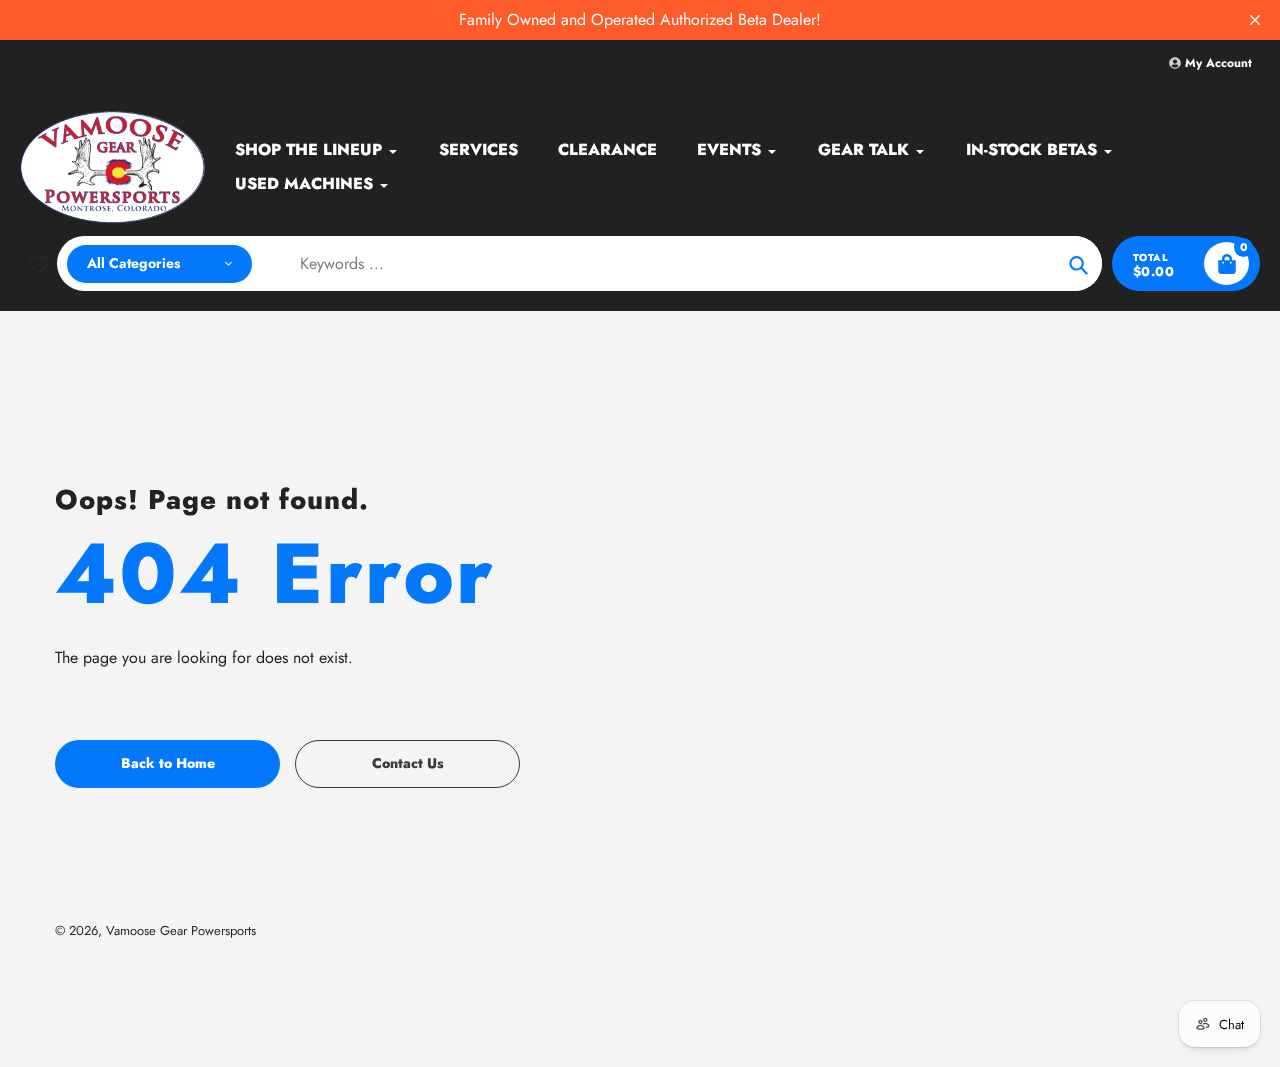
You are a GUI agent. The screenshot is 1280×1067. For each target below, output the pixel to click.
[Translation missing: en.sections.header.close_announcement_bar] (1255, 20)
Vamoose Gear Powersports (181, 930)
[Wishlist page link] (39, 264)
